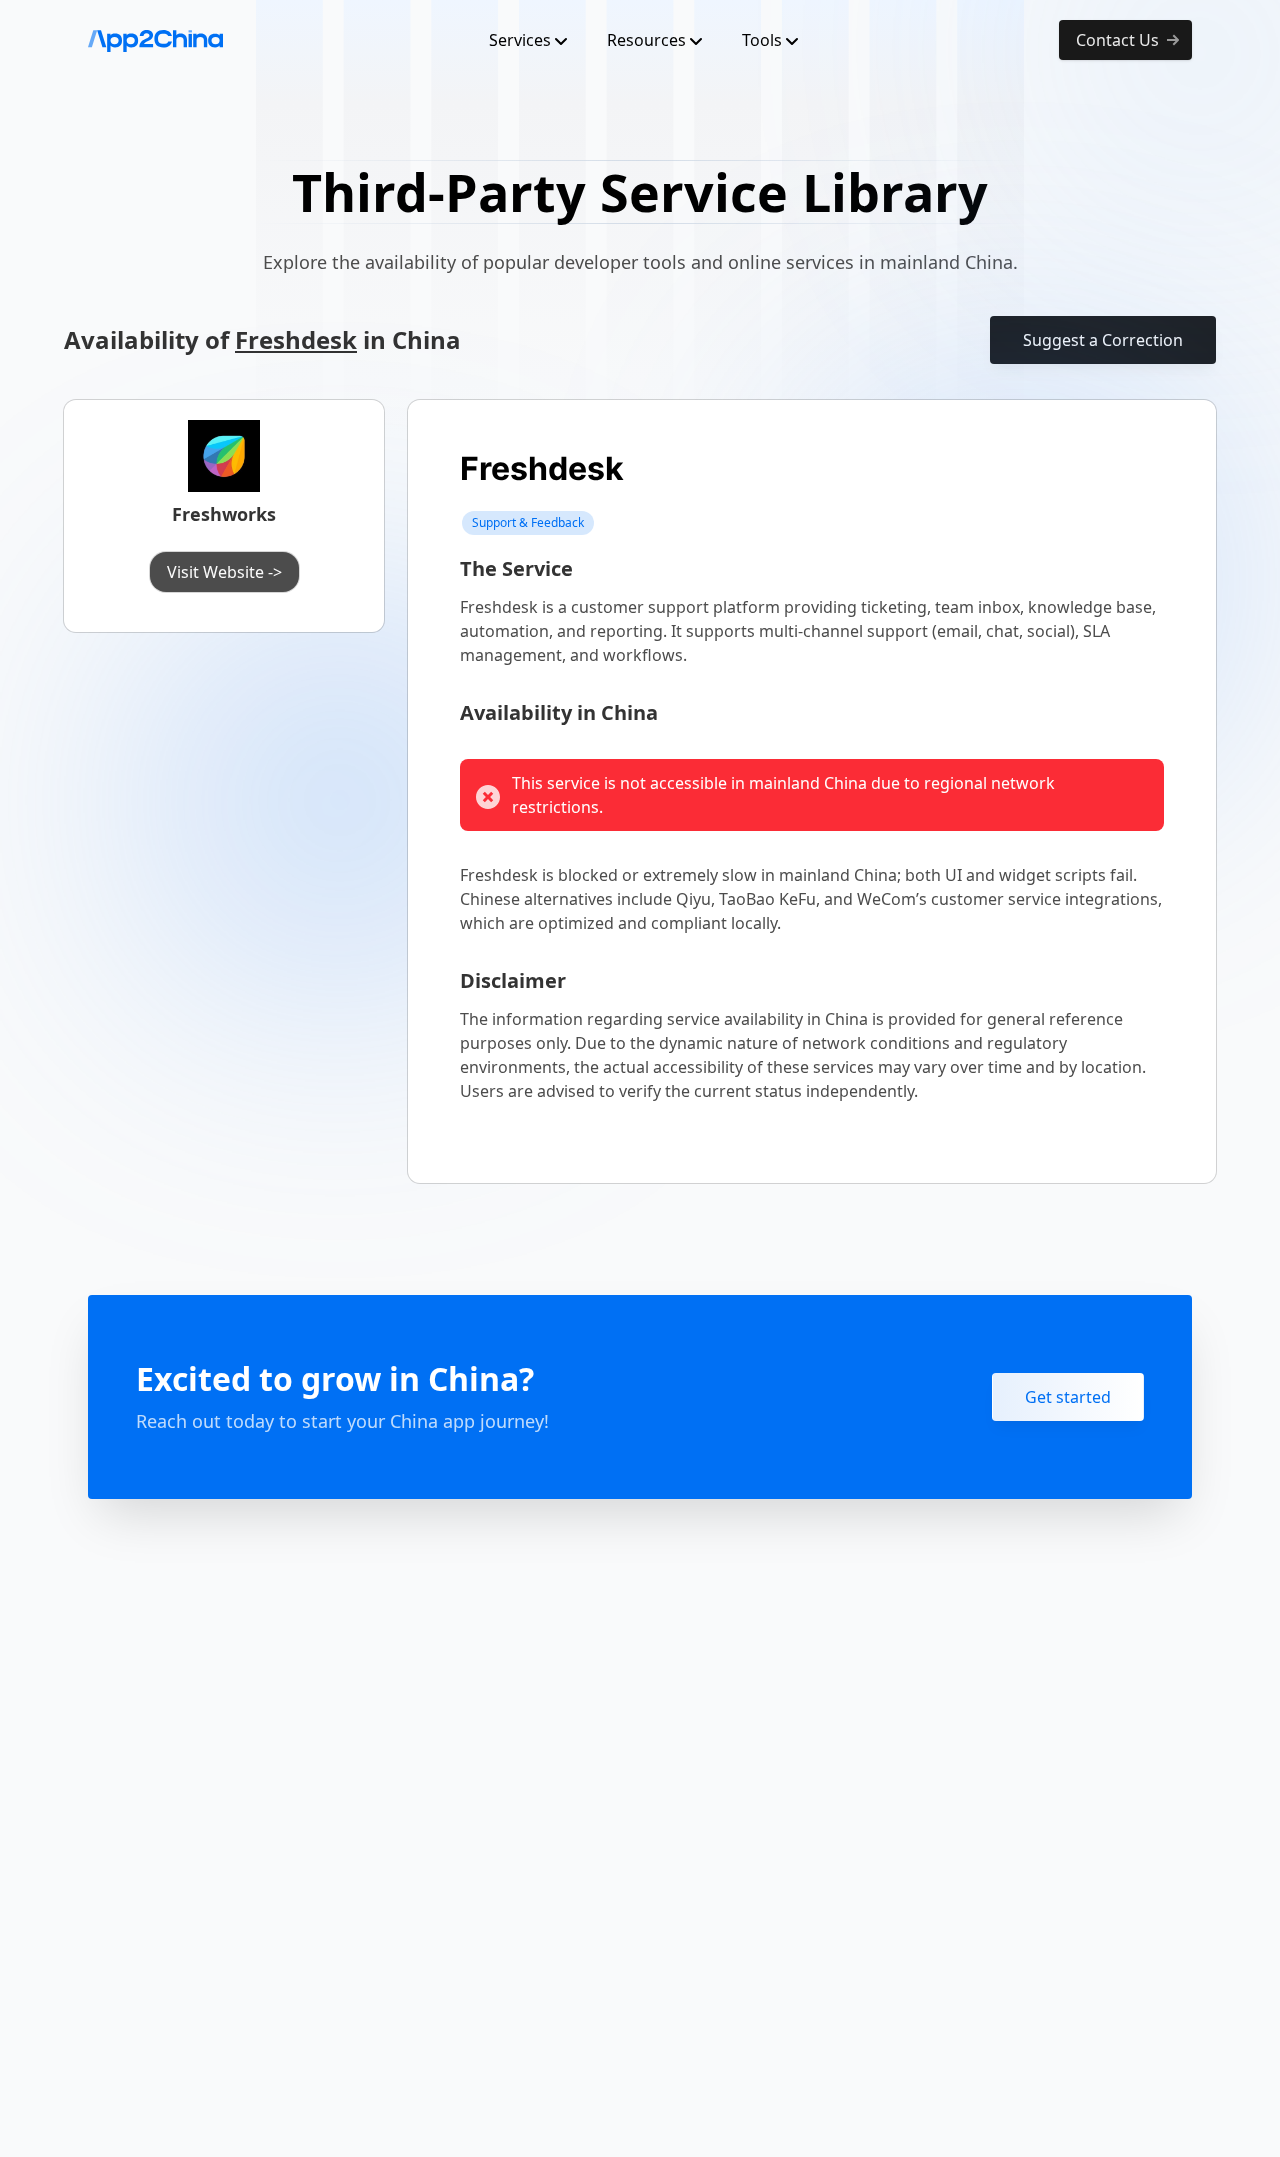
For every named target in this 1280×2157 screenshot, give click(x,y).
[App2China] (155, 40)
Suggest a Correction (1103, 340)
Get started (1068, 1397)
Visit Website (224, 572)
